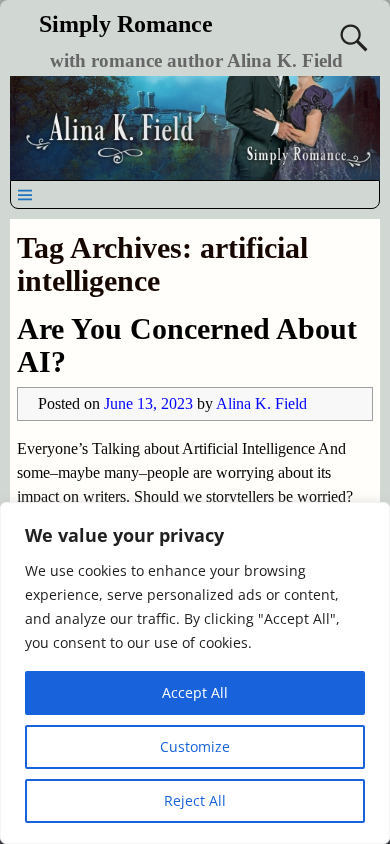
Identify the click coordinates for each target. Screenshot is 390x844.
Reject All (195, 800)
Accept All (195, 692)
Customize (195, 746)
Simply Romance (126, 24)
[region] (195, 673)
